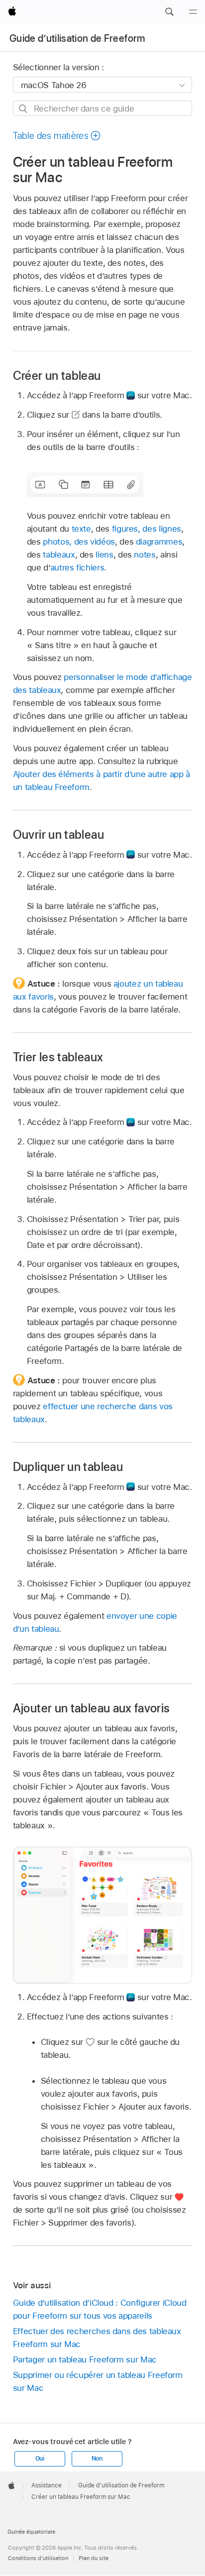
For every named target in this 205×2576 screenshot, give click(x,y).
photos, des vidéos (79, 542)
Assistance (47, 2485)
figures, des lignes (147, 529)
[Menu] (193, 12)
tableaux (59, 555)
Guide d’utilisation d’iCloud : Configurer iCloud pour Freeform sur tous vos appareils (100, 2309)
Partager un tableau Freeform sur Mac (85, 2359)
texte (81, 529)
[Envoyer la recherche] (24, 109)
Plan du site (94, 2558)
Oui (40, 2459)
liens (104, 555)
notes (145, 555)
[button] (169, 12)
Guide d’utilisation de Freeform (77, 38)
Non (97, 2459)
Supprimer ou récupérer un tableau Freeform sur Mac (98, 2381)
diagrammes (159, 542)
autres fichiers (77, 567)
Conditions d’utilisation (38, 2558)
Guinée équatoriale (31, 2532)
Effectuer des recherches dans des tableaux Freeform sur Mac (97, 2338)
